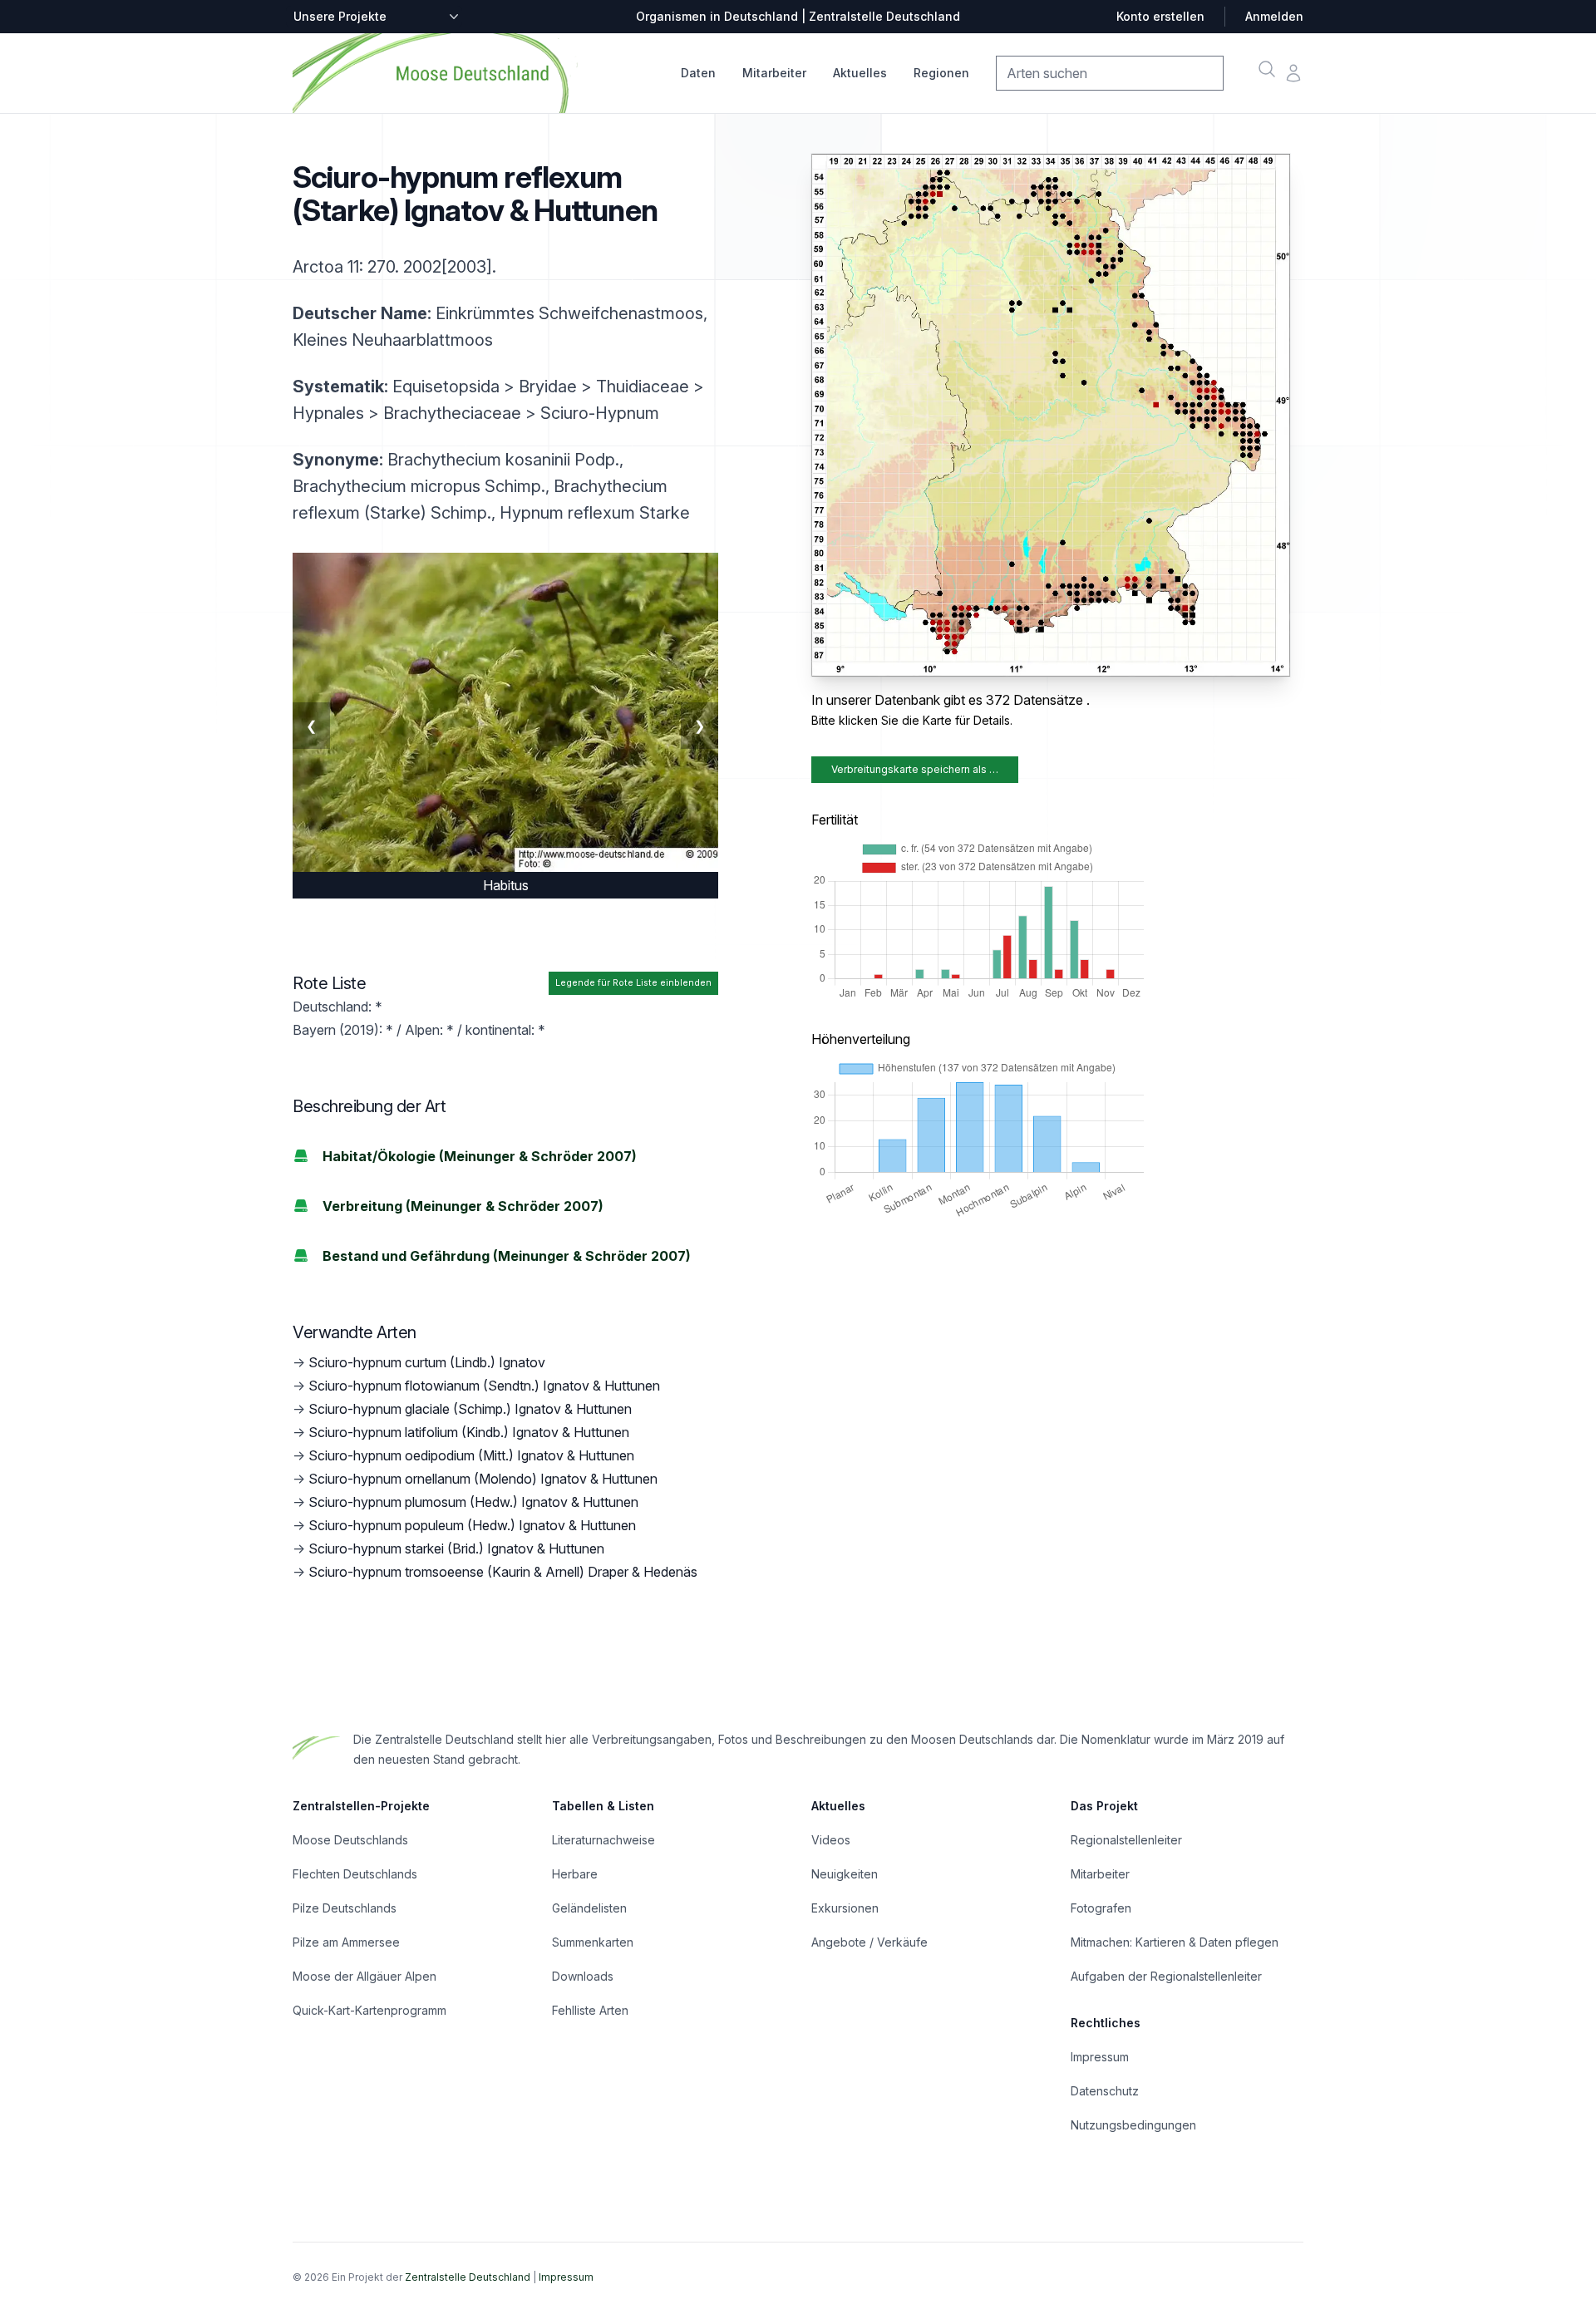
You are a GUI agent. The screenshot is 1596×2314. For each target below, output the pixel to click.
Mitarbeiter (774, 73)
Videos (831, 1840)
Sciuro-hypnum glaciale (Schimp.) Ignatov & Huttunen (470, 1409)
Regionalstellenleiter (1126, 1840)
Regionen (941, 73)
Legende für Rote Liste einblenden (633, 983)
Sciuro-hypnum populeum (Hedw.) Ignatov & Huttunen (472, 1525)
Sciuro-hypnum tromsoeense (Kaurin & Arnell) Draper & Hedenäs (503, 1572)
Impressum (1100, 2057)
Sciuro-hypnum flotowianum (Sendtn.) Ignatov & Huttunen (484, 1386)
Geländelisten (589, 1908)
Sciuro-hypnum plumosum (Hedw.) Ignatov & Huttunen (473, 1502)
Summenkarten (593, 1942)
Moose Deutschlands (350, 1840)
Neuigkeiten (845, 1874)
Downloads (583, 1976)
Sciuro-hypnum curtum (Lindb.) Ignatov (427, 1362)
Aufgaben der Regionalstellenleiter (1166, 1976)
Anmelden (1274, 16)
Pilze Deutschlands (345, 1908)
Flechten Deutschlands (355, 1874)
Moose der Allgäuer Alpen (365, 1976)
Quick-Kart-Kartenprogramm (369, 2010)
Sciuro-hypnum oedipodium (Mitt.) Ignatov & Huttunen (471, 1455)
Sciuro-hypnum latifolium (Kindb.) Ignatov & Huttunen (469, 1432)
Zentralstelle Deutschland (468, 2277)
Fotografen (1101, 1908)
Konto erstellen (1160, 16)
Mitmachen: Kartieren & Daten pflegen (1175, 1942)
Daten (698, 73)
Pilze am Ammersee (346, 1942)
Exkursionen (845, 1908)
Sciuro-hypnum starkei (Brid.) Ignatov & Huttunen (456, 1548)
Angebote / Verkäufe (869, 1942)
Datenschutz (1105, 2091)
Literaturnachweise (603, 1840)
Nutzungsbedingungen (1133, 2125)
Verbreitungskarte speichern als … (915, 769)
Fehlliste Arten (590, 2010)
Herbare (575, 1874)
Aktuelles (860, 73)
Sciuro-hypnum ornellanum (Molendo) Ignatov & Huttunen (483, 1479)
